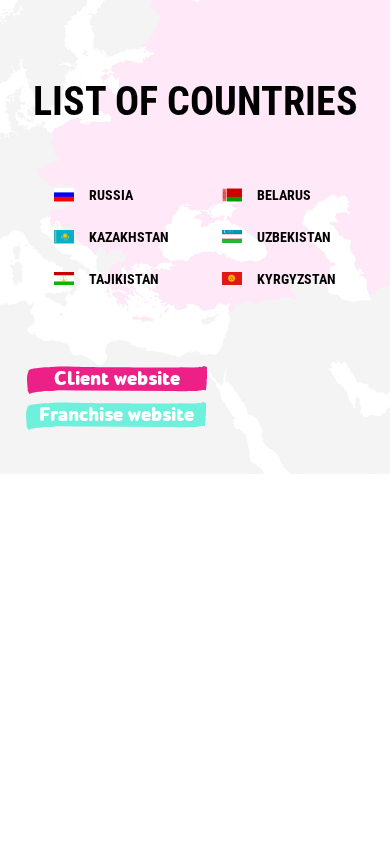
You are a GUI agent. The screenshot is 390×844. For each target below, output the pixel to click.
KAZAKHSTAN (127, 237)
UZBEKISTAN (292, 237)
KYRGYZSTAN (295, 279)
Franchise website (116, 415)
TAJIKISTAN (122, 279)
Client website (117, 379)
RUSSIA (109, 195)
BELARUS (282, 195)
